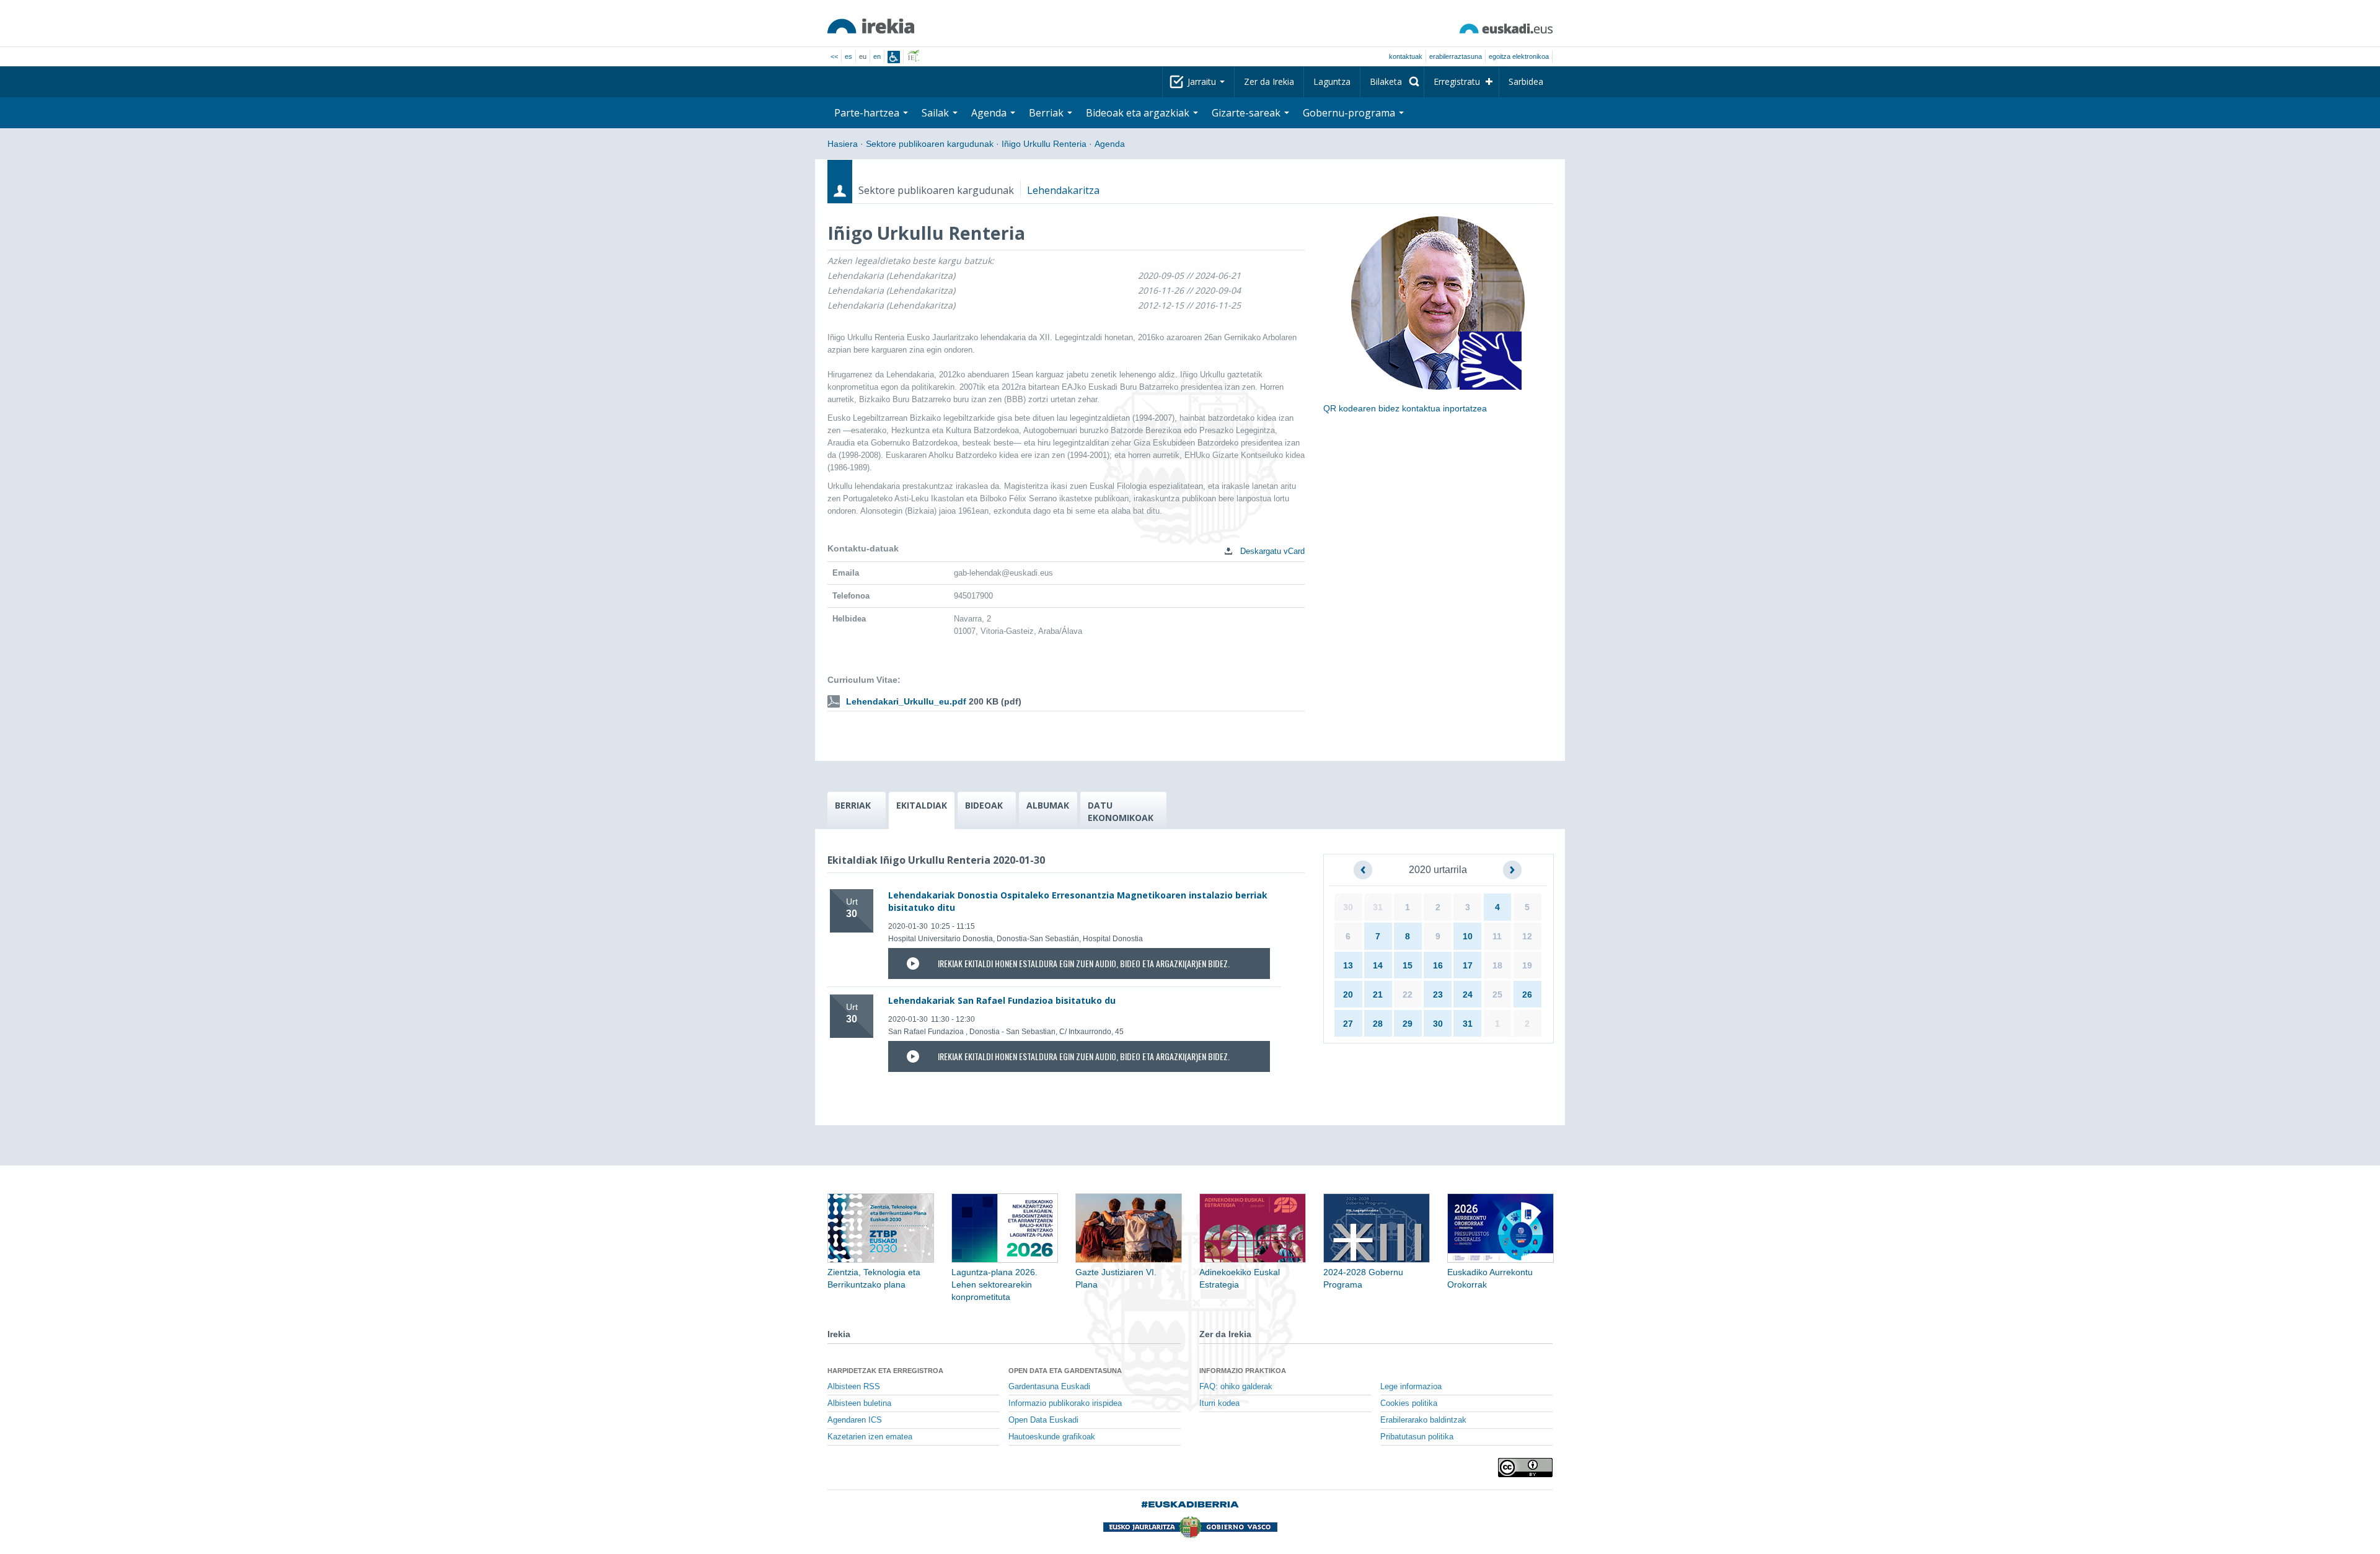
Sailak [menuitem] (937, 113)
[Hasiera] (871, 26)
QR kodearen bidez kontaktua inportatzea (1405, 408)
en (877, 56)
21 (1378, 994)
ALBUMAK (1048, 805)
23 (1438, 994)
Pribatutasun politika (1417, 1437)
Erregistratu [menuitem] (1457, 81)
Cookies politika (1409, 1403)
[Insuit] (894, 57)
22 (1408, 994)
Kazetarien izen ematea (870, 1437)
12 (1527, 936)
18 (1497, 965)
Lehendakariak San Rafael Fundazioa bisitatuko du (1002, 1000)
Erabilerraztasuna (1456, 56)
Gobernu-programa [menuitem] (1350, 113)
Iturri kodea (1219, 1403)
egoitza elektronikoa (1519, 56)
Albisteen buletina (859, 1403)
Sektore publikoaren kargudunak (930, 144)
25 (1497, 994)
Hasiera (843, 144)
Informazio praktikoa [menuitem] (1243, 1371)
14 (1378, 965)
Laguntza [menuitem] (1332, 81)
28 (1378, 1024)
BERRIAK (853, 805)
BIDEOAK (984, 805)
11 (1497, 936)
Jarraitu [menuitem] (1203, 81)
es (848, 56)
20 (1348, 994)
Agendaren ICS (855, 1420)
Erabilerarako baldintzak (1423, 1420)
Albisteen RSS (854, 1387)
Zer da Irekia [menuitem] (1269, 81)
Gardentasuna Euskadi (1049, 1387)
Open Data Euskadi (1043, 1420)
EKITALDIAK (922, 805)
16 (1438, 965)
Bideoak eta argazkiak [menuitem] (1139, 113)
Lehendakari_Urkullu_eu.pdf (906, 701)
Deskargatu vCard (1271, 551)
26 (1527, 994)
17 (1468, 965)
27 (1348, 1024)
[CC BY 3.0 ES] (1525, 1468)
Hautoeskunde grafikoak (1052, 1437)
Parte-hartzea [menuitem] (868, 113)
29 (1408, 1024)
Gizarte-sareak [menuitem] (1247, 113)
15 (1408, 965)
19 (1527, 965)
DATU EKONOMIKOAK (1121, 811)
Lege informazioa (1411, 1387)
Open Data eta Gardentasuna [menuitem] (1065, 1371)
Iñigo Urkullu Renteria (1044, 144)
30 (1348, 907)
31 (1378, 907)
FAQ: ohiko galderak (1236, 1387)
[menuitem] (1392, 82)
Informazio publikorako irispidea (1065, 1403)
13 (1348, 965)
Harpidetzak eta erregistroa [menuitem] (885, 1371)
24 (1468, 994)
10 (1468, 936)
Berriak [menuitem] (1047, 113)
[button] (1363, 870)
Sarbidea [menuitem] (1526, 81)
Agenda (1110, 144)
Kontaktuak (1406, 56)
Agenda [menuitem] (990, 113)
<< (834, 56)
